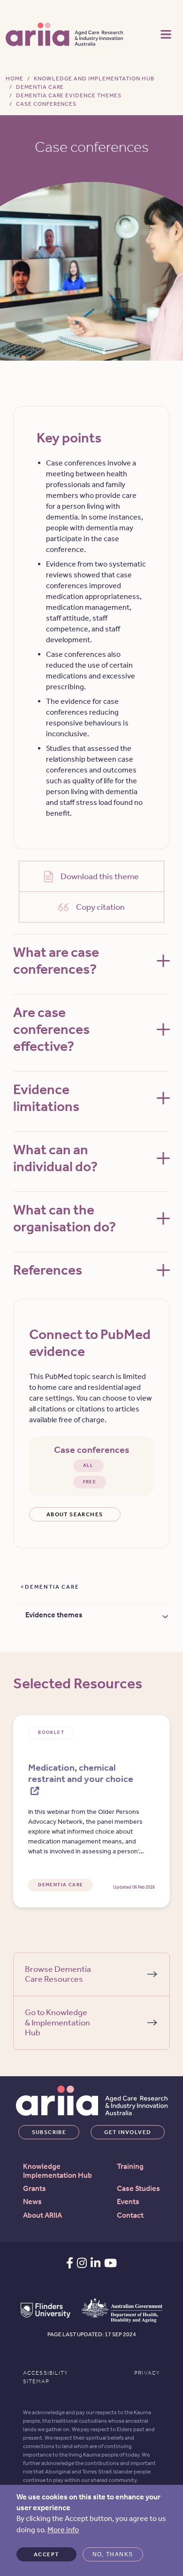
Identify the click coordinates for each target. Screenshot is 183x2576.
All (88, 1465)
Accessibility (46, 2373)
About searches (75, 1514)
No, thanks (113, 2554)
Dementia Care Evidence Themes (69, 95)
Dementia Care (40, 87)
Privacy (147, 2373)
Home (15, 79)
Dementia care (52, 1587)
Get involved (128, 2132)
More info (63, 2530)
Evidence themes (54, 1615)
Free (90, 1482)
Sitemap (36, 2381)
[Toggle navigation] (166, 33)
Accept (46, 2554)
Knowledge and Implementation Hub (94, 79)
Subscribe (49, 2132)
